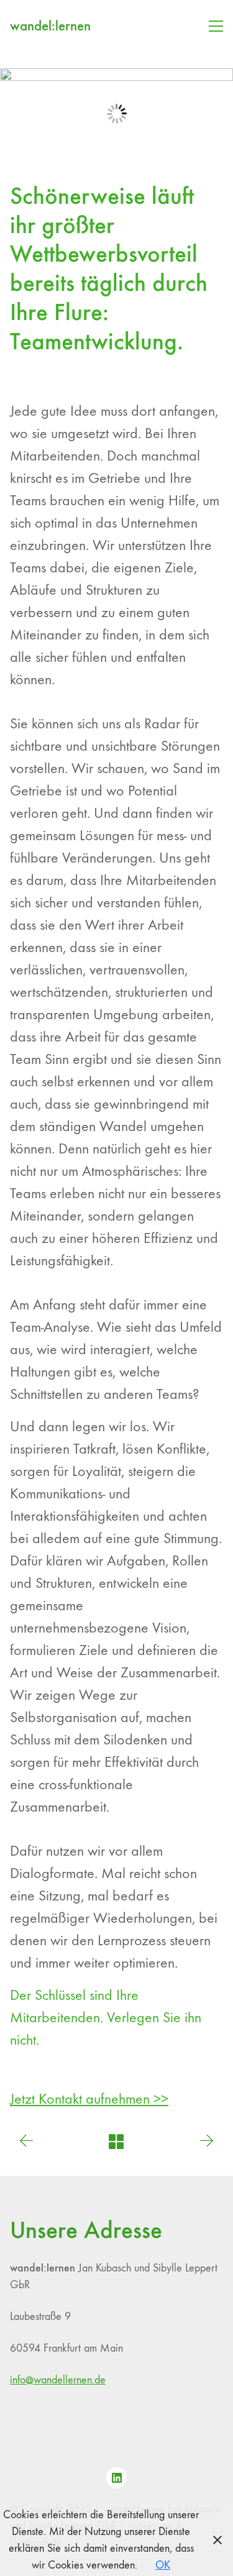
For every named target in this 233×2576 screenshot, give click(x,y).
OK (163, 2565)
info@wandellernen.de (58, 2380)
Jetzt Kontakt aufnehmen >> (89, 2099)
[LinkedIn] (117, 2478)
